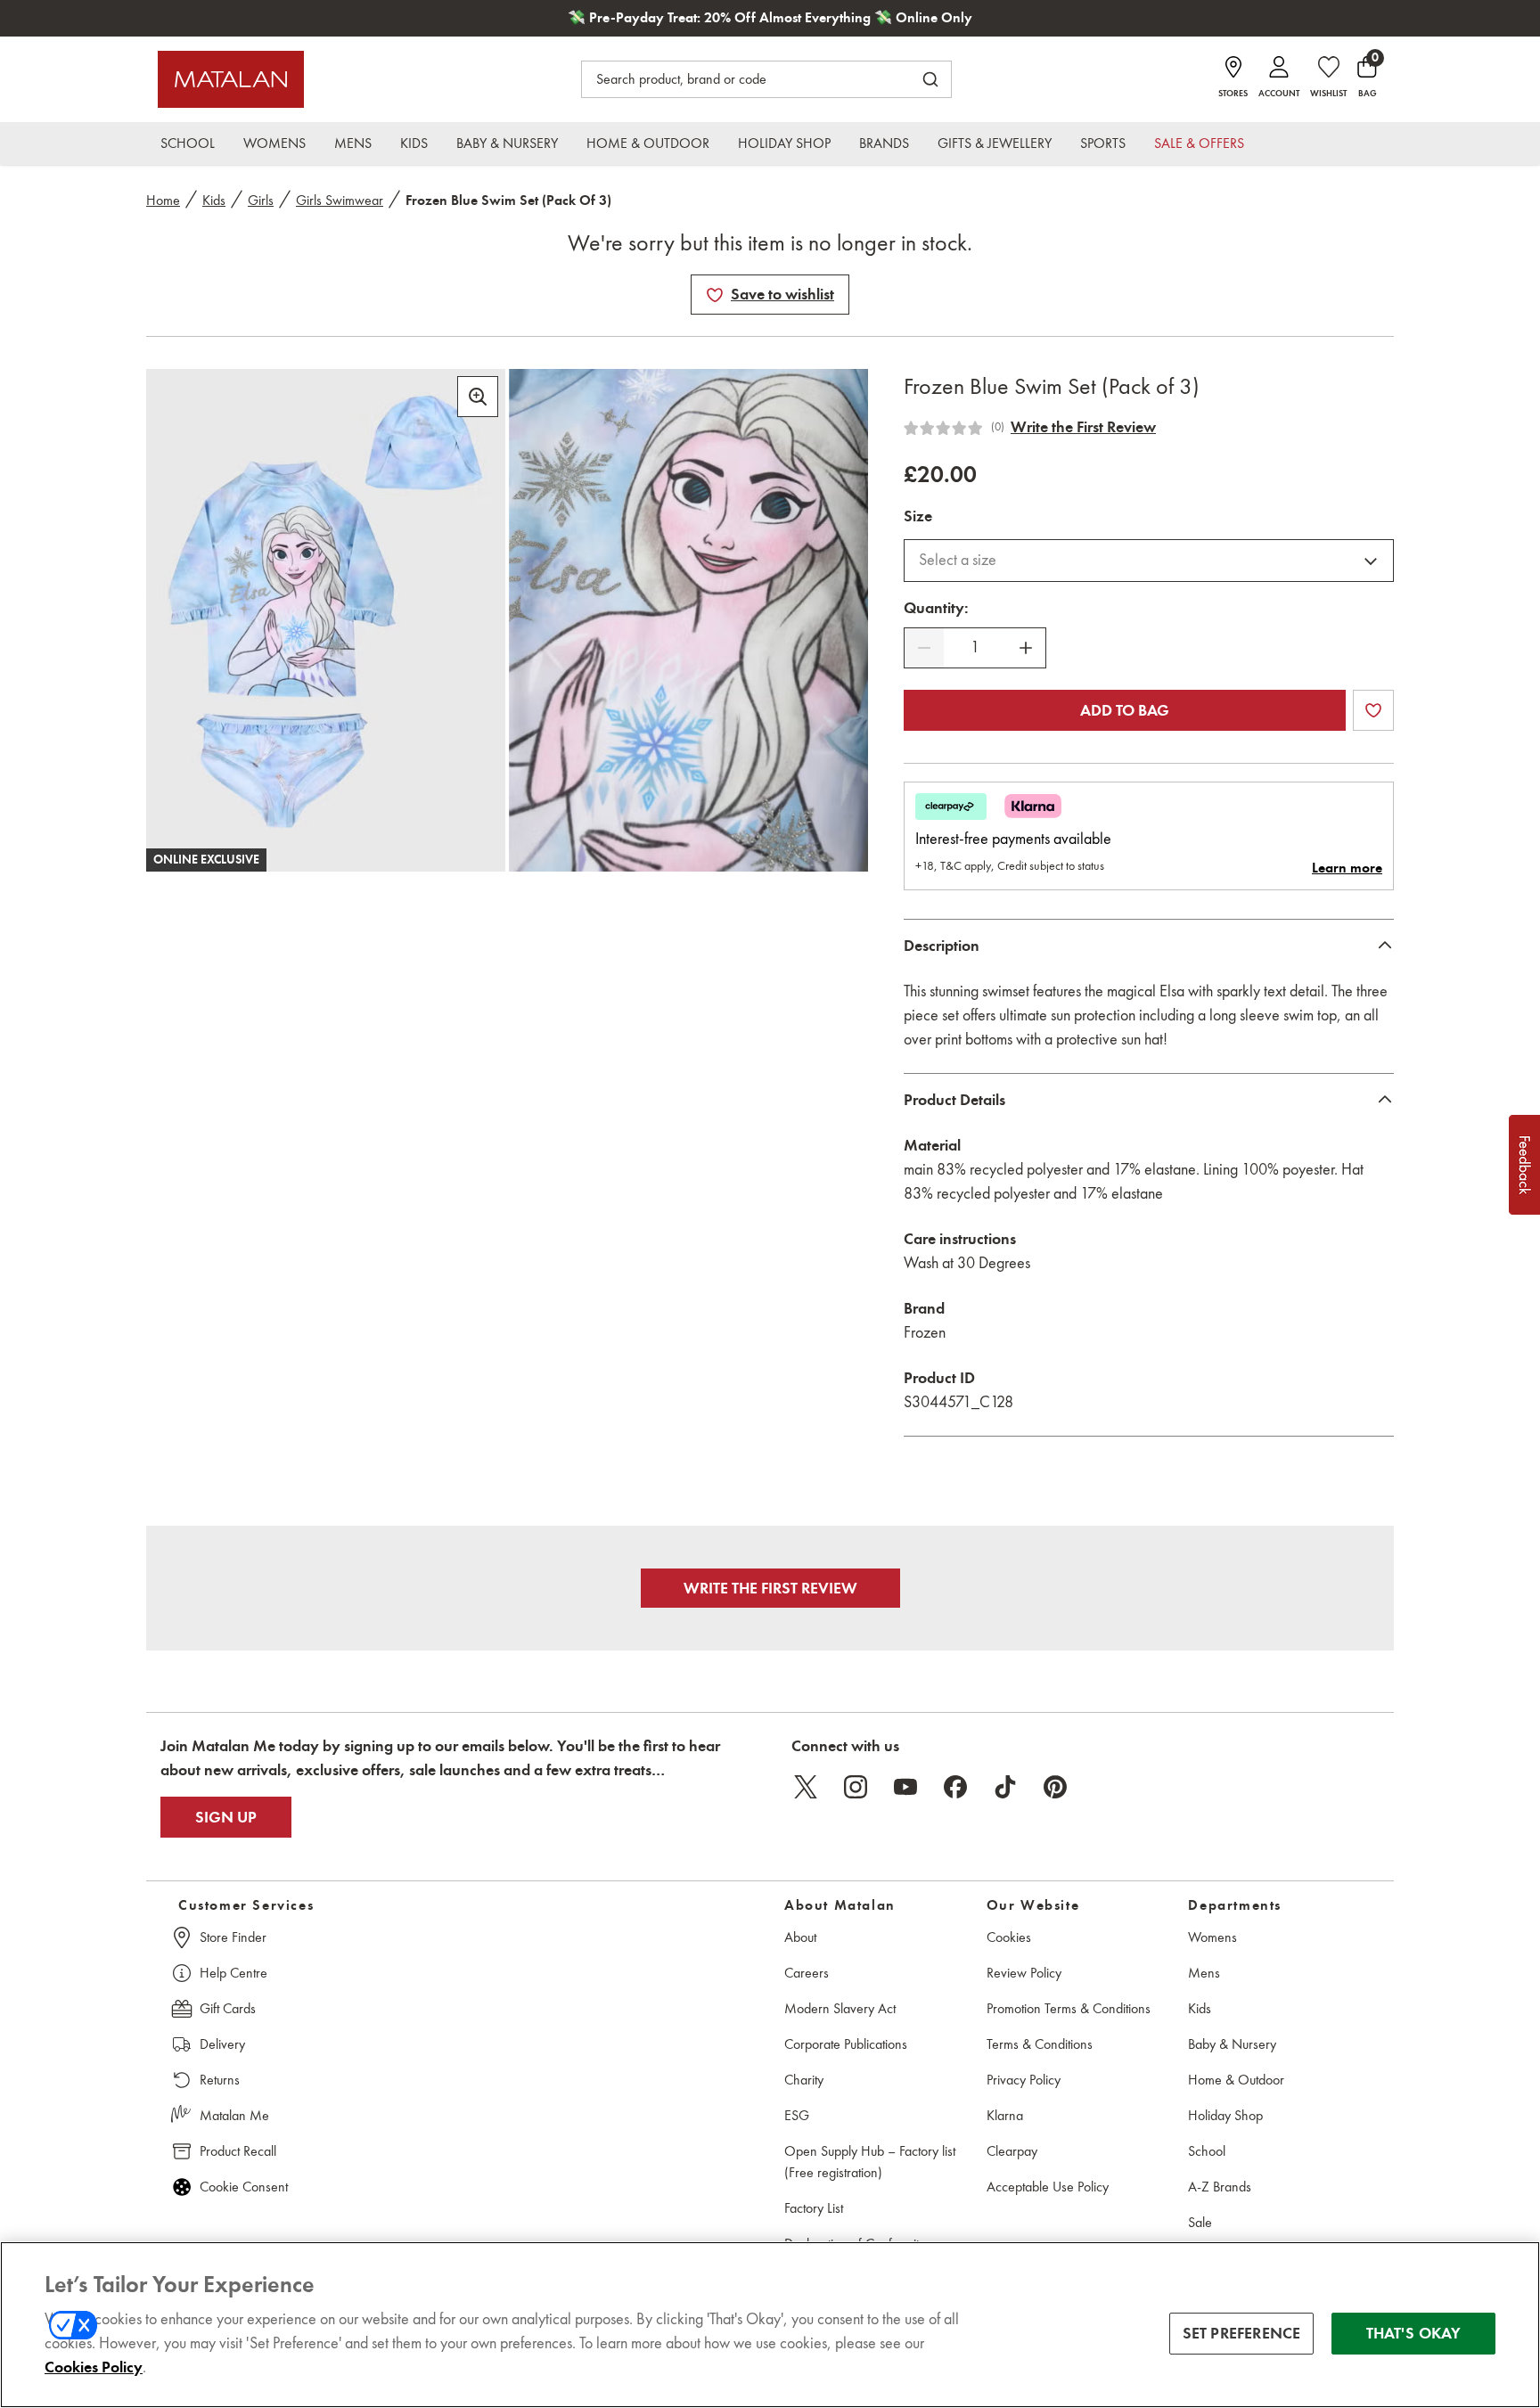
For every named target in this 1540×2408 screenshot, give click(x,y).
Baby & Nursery (1232, 2044)
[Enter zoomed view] (478, 397)
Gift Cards (228, 2008)
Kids (214, 200)
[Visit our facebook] (955, 1787)
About (800, 1937)
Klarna (1005, 2115)
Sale (1200, 2222)
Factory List (814, 2208)
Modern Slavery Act (840, 2008)
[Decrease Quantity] (924, 648)
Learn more (1347, 868)
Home (163, 200)
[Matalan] (231, 79)
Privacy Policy (1024, 2080)
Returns (220, 2080)
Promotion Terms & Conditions (1069, 2008)
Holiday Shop (1225, 2115)
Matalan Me (234, 2115)
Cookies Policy (94, 2367)
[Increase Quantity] (1026, 648)
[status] (975, 647)
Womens (1212, 1937)
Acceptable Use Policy (1048, 2187)
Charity (804, 2080)
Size (918, 516)
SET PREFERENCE (1242, 2333)
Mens (1204, 1973)
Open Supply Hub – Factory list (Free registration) (870, 2162)
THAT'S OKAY (1414, 2333)
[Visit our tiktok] (1005, 1787)
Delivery (222, 2044)
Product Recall (238, 2151)
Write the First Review (1083, 427)
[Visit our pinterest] (1055, 1787)
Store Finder (233, 1937)
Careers (807, 1973)
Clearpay (1012, 2151)
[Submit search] (930, 79)
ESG (797, 2115)
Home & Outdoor (1236, 2080)
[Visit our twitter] (806, 1787)
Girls (261, 200)
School (1207, 2151)
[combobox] (1149, 561)
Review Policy (1024, 1973)
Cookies (1009, 1937)
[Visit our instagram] (856, 1787)
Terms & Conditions (1040, 2044)
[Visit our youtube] (905, 1787)
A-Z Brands (1220, 2187)
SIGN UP (226, 1817)
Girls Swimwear (340, 200)
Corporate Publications (846, 2044)
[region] (770, 2325)
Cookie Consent (244, 2187)
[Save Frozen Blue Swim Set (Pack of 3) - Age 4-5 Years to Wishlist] (715, 295)
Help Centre (233, 1973)
